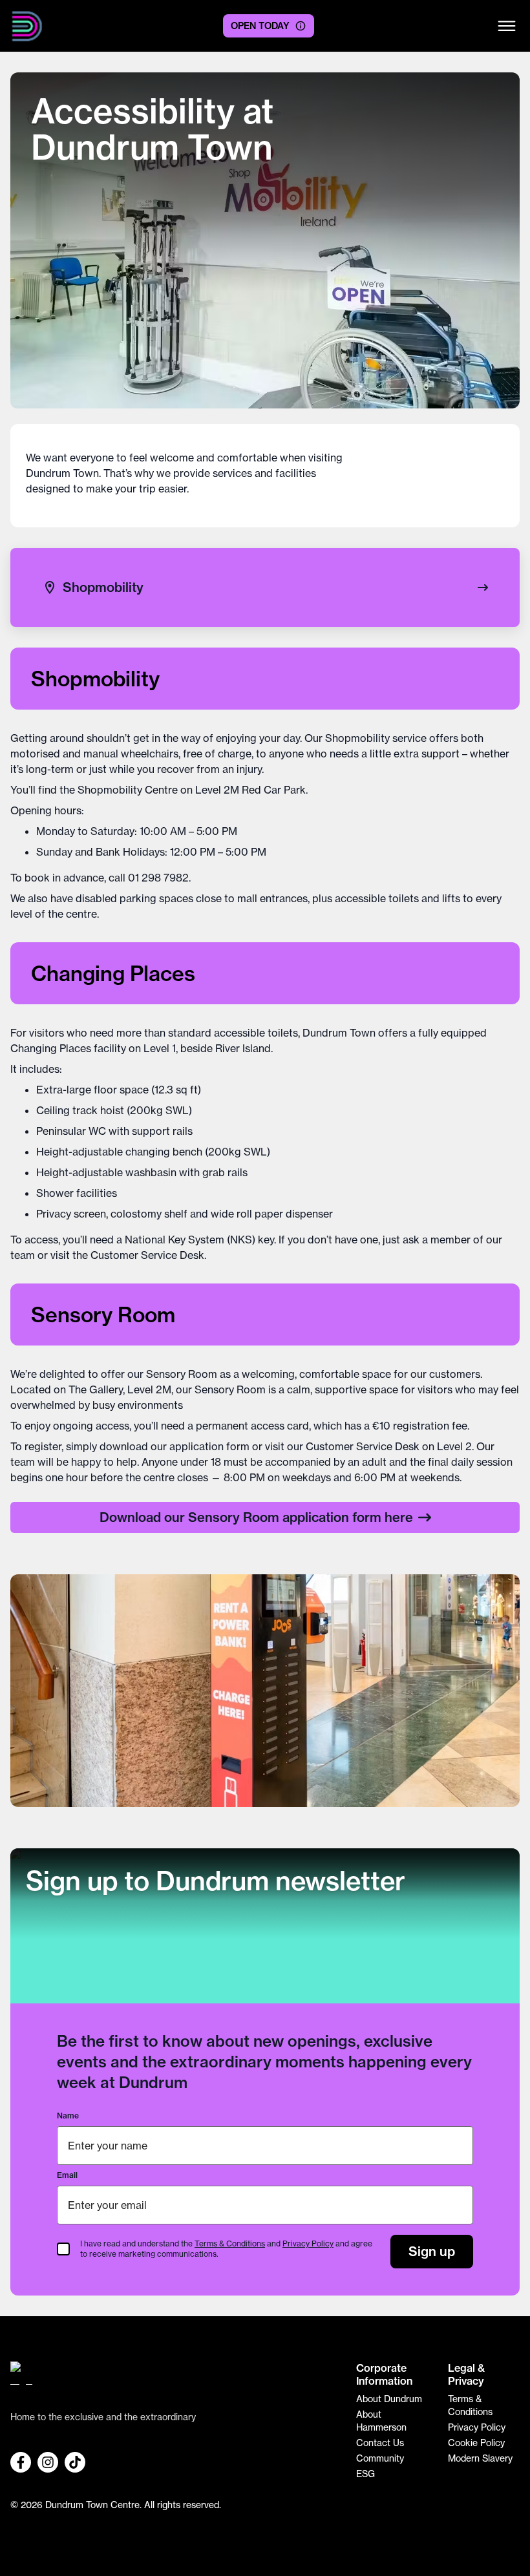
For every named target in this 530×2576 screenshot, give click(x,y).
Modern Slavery (480, 2458)
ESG (366, 2474)
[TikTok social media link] (75, 2462)
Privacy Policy (308, 2243)
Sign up (432, 2251)
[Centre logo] (27, 26)
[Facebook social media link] (21, 2462)
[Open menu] (507, 26)
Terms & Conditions (230, 2243)
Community (380, 2458)
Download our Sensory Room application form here (256, 1517)
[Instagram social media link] (48, 2462)
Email (67, 2175)
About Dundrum (389, 2399)
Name (68, 2116)
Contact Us (380, 2443)
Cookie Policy (476, 2443)
